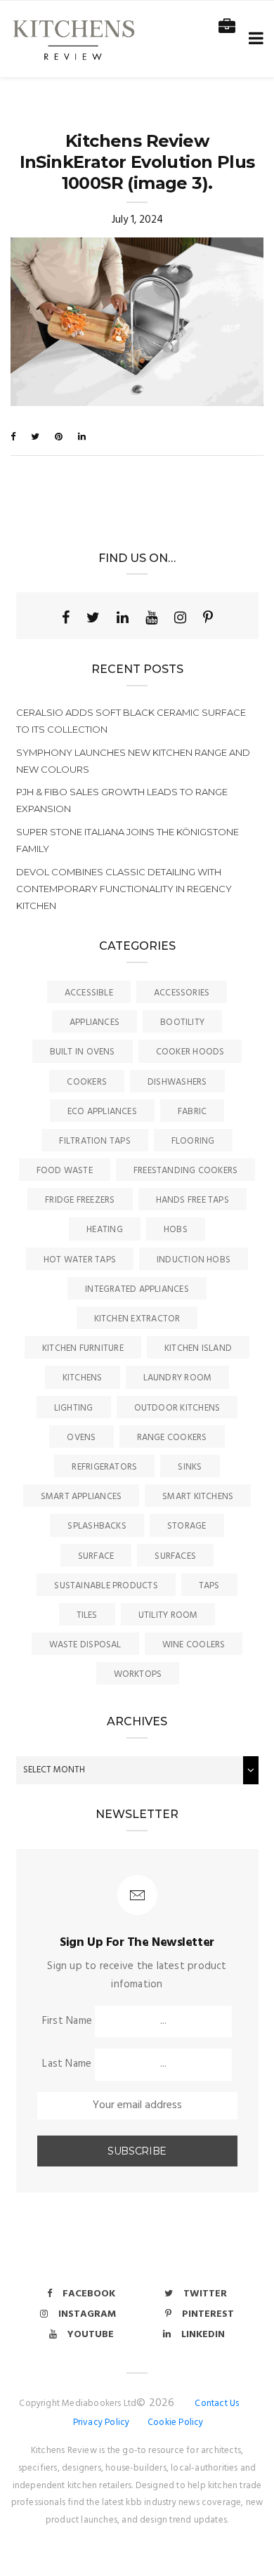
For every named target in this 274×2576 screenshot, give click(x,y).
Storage (187, 1526)
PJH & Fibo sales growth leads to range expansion (122, 800)
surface (96, 1556)
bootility (182, 1022)
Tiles (87, 1615)
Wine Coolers (194, 1645)
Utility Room (168, 1615)
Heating (105, 1230)
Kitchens (83, 1378)
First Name (67, 2021)
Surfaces (175, 1556)
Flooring (193, 1141)
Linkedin (203, 2335)
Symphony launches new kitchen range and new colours (133, 761)
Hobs (176, 1230)
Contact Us (217, 2404)
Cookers (87, 1082)
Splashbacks (97, 1526)
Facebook (89, 2294)
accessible (89, 993)
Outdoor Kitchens (177, 1408)
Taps (209, 1586)
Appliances (94, 1022)
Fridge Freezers (80, 1200)
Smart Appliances (81, 1497)
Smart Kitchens (198, 1497)
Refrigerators (104, 1467)
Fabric (192, 1112)
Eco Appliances (102, 1112)
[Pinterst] (208, 617)
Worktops (138, 1674)
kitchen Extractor (137, 1319)
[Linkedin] (123, 617)
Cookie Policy (176, 2423)
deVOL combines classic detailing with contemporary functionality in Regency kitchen (124, 889)
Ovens (81, 1438)
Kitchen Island (198, 1348)
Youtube (91, 2335)
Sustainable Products (106, 1586)
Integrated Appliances (137, 1289)
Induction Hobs (194, 1260)
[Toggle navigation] (253, 39)
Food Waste (65, 1171)
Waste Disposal (85, 1645)
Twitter (205, 2294)
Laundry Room (178, 1378)
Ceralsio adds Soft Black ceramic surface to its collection (131, 721)
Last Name (67, 2064)
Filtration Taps (94, 1141)
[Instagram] (180, 617)
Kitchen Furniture (83, 1348)
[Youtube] (151, 617)
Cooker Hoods (190, 1052)
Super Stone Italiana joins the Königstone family (128, 840)
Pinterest (208, 2314)
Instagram (87, 2314)
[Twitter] (93, 617)
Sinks (190, 1467)
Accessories (182, 993)
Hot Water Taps (80, 1260)
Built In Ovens (83, 1052)
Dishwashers (177, 1082)
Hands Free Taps (193, 1200)
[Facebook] (66, 617)
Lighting (74, 1408)
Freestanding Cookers (186, 1171)
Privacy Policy (102, 2423)
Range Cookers (172, 1438)
